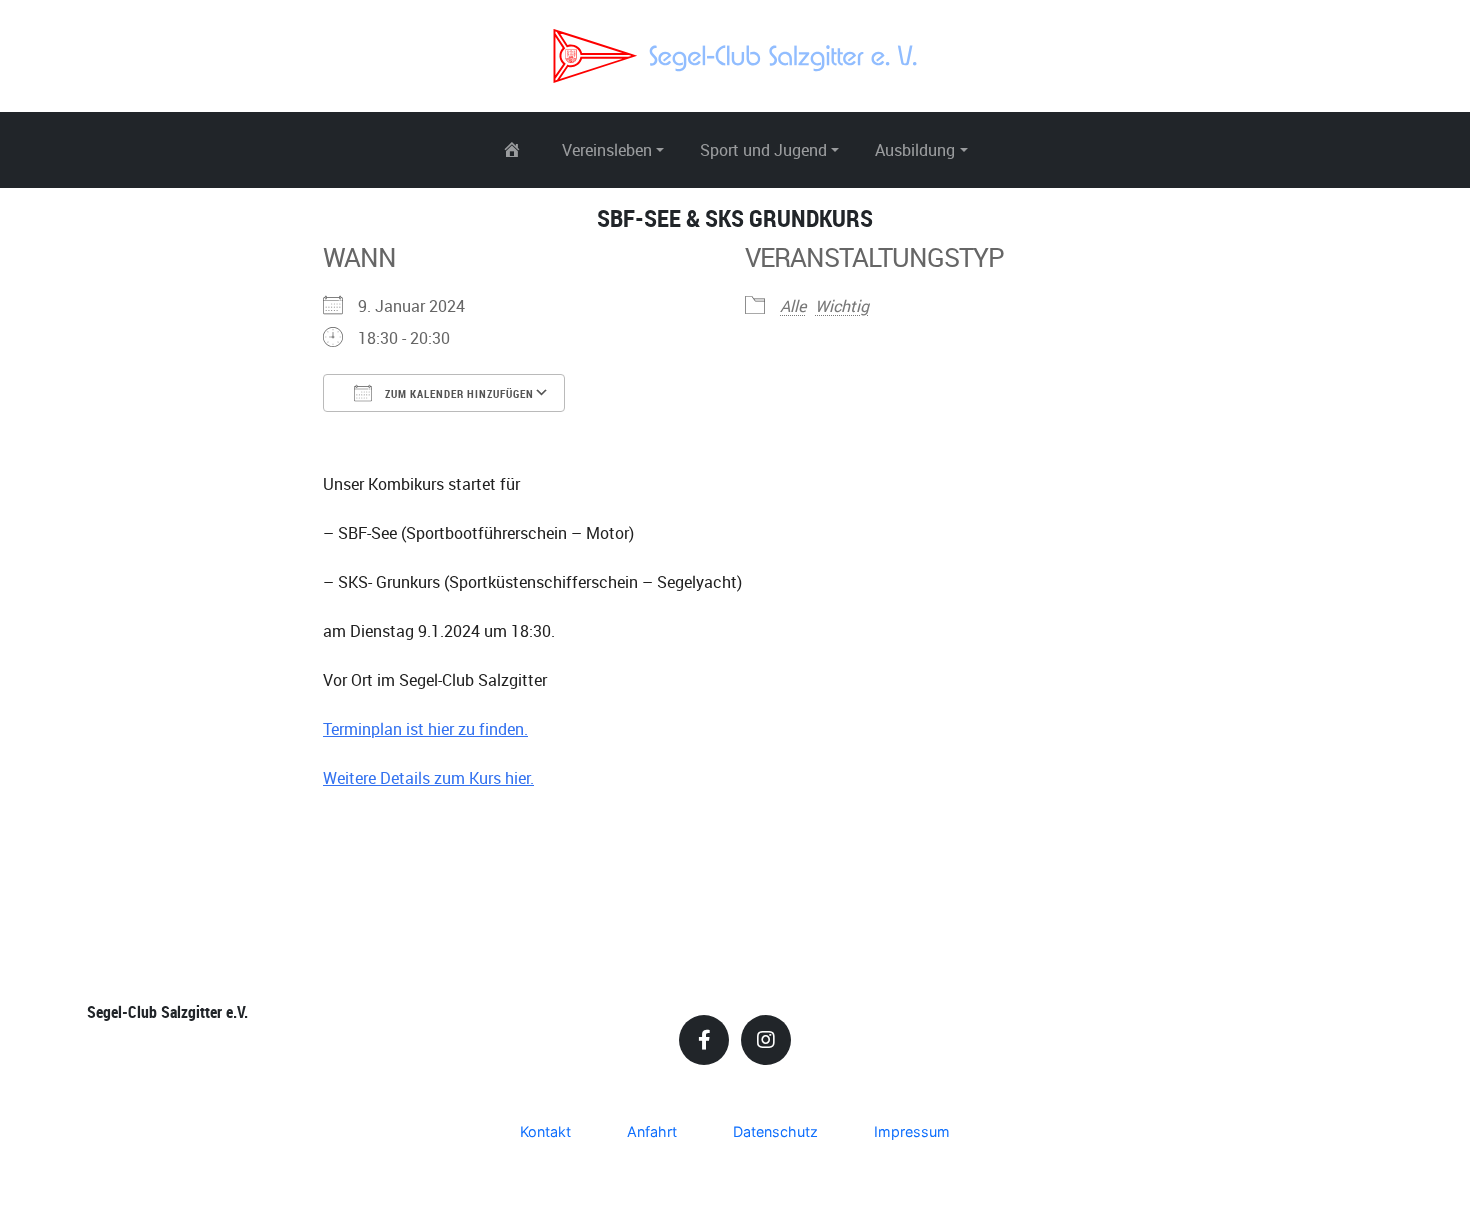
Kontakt (545, 1131)
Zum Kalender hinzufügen (458, 393)
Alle (793, 306)
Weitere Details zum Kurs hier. (428, 778)
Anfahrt (652, 1131)
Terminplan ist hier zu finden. (425, 729)
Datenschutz (775, 1131)
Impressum (912, 1131)
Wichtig (842, 306)
